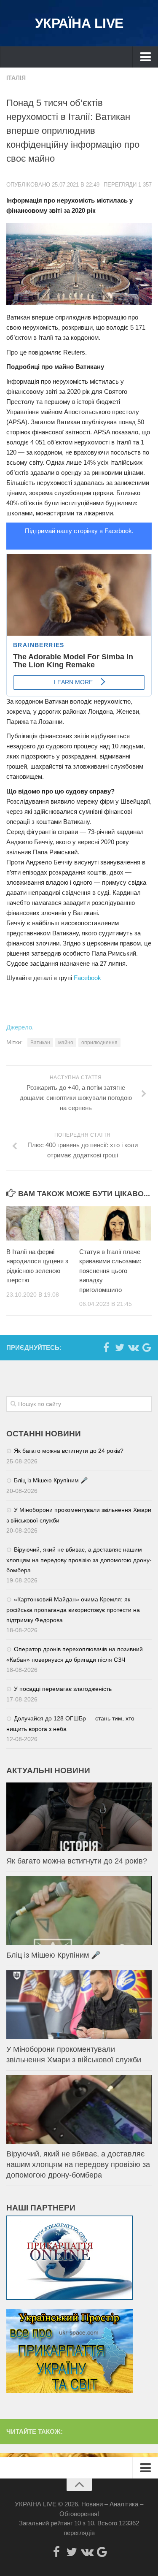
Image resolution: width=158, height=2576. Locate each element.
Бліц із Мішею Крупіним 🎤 (51, 1480)
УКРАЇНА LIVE (79, 23)
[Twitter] (120, 1347)
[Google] (147, 1347)
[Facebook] (106, 1347)
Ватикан (40, 1043)
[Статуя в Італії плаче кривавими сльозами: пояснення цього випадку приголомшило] (115, 1223)
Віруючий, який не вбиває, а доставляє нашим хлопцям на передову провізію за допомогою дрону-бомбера (79, 1560)
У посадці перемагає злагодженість (63, 1689)
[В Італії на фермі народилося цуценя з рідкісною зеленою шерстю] (43, 1223)
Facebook (87, 978)
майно (66, 1043)
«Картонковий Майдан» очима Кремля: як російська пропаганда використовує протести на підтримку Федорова (73, 1610)
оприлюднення (99, 1043)
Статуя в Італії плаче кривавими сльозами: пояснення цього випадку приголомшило (110, 1271)
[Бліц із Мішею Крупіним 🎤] (79, 1911)
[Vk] (133, 1347)
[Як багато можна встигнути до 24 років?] (79, 1817)
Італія (16, 78)
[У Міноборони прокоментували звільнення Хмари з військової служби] (79, 2005)
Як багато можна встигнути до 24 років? (69, 1451)
